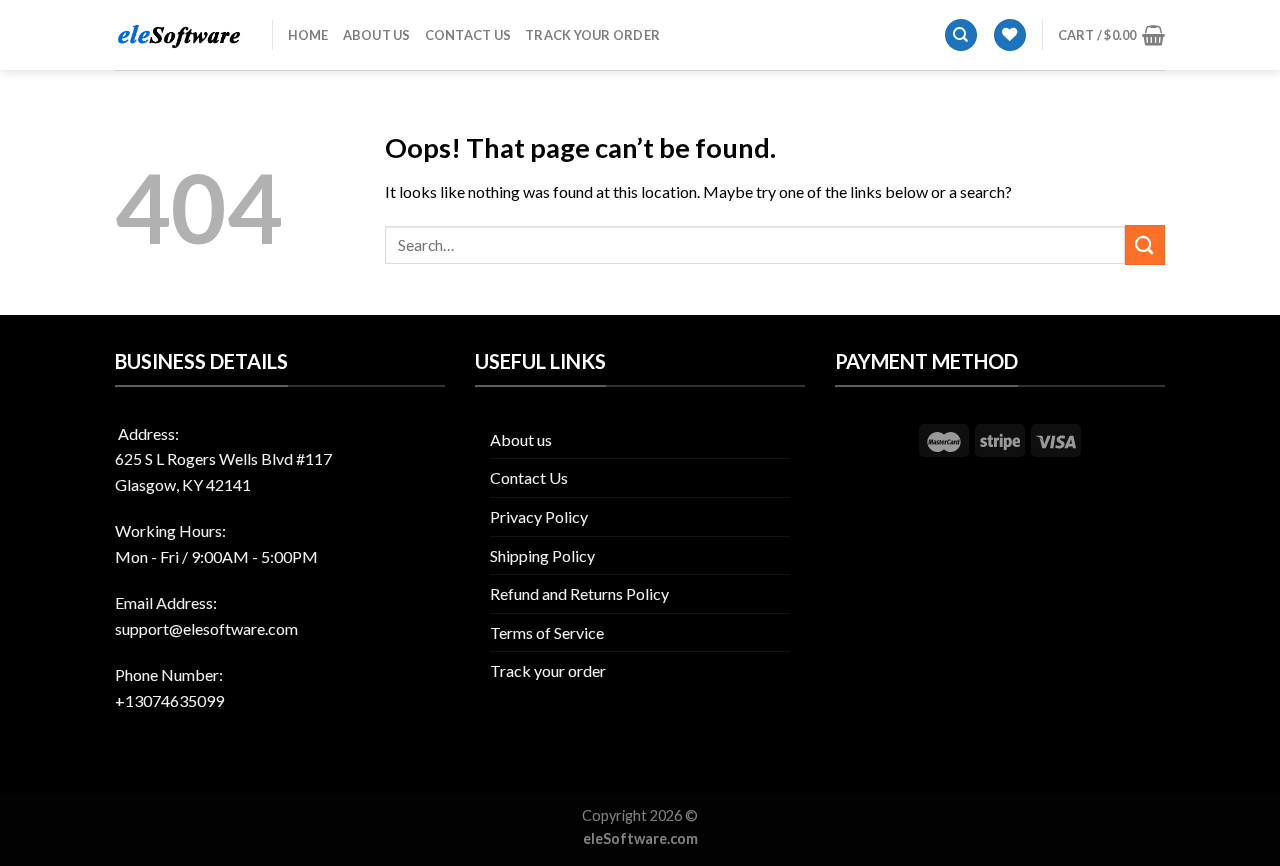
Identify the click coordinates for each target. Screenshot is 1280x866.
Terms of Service (547, 632)
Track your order (592, 35)
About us (377, 35)
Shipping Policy (542, 555)
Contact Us (468, 35)
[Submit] (1145, 244)
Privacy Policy (539, 516)
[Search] (961, 35)
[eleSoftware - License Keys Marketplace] (178, 35)
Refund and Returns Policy (579, 593)
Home (308, 35)
